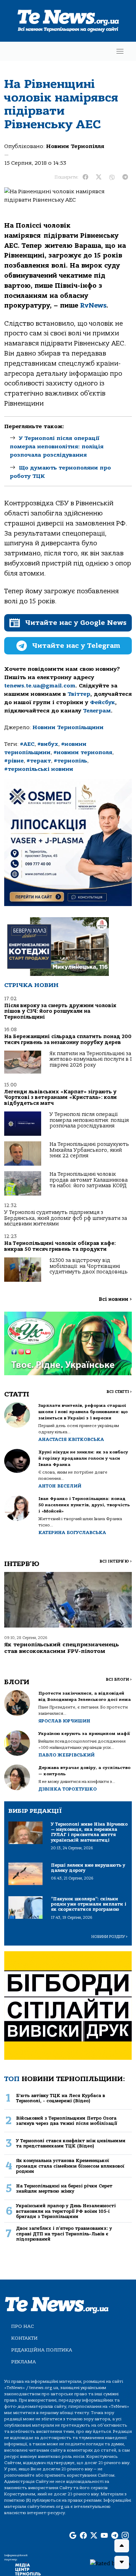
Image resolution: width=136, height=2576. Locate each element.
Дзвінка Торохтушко (67, 1789)
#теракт (39, 761)
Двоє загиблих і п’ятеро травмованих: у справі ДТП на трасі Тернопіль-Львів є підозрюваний (64, 2234)
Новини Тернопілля (75, 146)
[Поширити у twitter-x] (99, 177)
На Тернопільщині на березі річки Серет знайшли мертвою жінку (64, 2188)
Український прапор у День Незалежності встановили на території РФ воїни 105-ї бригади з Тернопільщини (66, 2211)
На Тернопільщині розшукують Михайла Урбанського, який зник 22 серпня (89, 1150)
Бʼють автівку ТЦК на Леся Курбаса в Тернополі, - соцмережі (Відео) (61, 2098)
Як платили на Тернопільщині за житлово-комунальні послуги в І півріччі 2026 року (91, 1059)
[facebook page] (83, 2536)
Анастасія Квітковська (71, 1439)
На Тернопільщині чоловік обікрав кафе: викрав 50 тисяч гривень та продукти (60, 1246)
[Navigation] (120, 51)
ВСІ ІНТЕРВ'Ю (116, 1561)
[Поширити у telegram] (125, 177)
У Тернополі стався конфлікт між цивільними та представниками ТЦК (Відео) (71, 2143)
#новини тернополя (83, 752)
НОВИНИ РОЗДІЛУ (109, 1937)
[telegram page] (115, 2536)
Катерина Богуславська (72, 1532)
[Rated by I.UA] (110, 2563)
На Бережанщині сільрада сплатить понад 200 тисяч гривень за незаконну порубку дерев (68, 1039)
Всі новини (115, 1299)
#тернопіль (70, 761)
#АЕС (27, 744)
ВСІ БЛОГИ (119, 1680)
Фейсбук (103, 702)
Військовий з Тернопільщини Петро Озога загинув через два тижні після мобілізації (67, 2121)
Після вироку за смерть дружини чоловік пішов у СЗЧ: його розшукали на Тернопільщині (60, 1011)
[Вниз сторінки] (122, 2562)
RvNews (93, 305)
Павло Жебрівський (66, 1755)
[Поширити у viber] (112, 177)
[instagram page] (125, 2536)
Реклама (24, 2362)
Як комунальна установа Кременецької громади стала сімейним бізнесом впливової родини (70, 2166)
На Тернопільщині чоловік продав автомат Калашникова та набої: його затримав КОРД (89, 1180)
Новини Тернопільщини (68, 727)
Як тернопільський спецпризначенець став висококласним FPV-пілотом (62, 1648)
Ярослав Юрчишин (64, 1721)
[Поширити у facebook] (85, 177)
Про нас (22, 2326)
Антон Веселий (60, 1486)
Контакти (24, 2338)
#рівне (14, 761)
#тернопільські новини (39, 769)
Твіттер (79, 694)
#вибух (48, 744)
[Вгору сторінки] (122, 2546)
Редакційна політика (42, 2350)
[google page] (73, 2536)
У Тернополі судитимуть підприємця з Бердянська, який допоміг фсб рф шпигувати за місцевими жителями (66, 1218)
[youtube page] (104, 2536)
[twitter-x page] (94, 2536)
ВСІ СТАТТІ (119, 1392)
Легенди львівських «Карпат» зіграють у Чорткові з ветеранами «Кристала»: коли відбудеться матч (61, 1098)
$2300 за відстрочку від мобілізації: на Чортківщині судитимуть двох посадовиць (89, 1266)
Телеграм (97, 711)
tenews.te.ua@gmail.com (40, 686)
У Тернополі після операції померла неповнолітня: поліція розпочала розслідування (57, 447)
